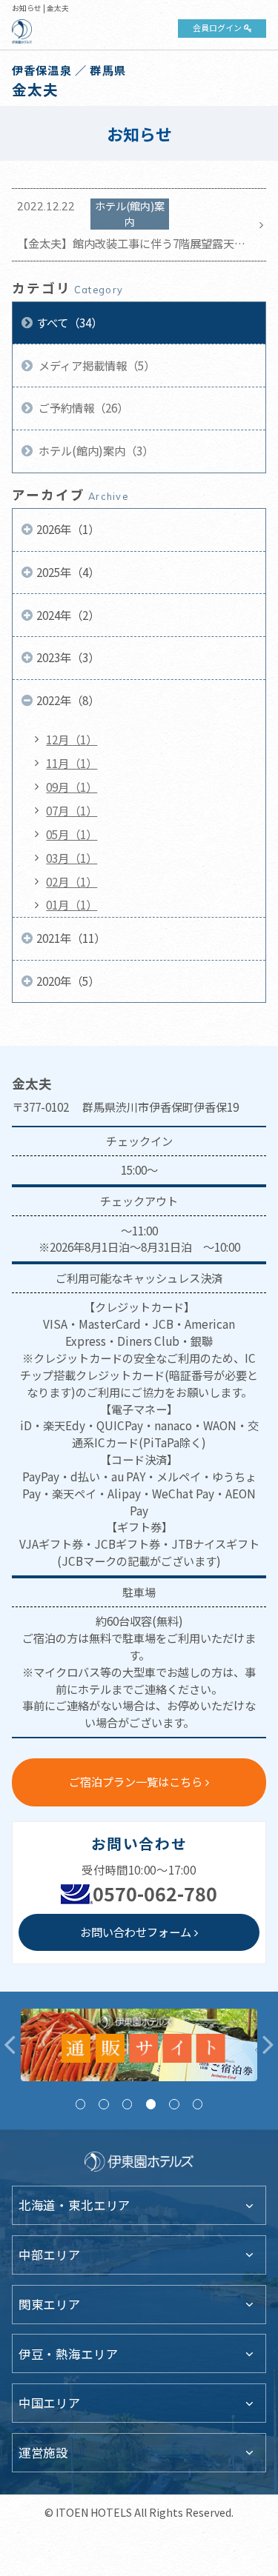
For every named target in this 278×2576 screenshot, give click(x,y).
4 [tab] (151, 2104)
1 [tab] (80, 2104)
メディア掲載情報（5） (96, 365)
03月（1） (72, 858)
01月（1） (72, 904)
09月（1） (72, 787)
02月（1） (72, 881)
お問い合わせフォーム (136, 1932)
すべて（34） (69, 322)
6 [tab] (198, 2104)
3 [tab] (127, 2104)
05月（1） (72, 834)
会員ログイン (217, 27)
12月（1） (72, 739)
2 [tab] (103, 2104)
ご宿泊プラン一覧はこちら (136, 1781)
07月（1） (72, 810)
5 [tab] (174, 2104)
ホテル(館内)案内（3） (95, 450)
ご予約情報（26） (82, 407)
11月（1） (72, 763)
